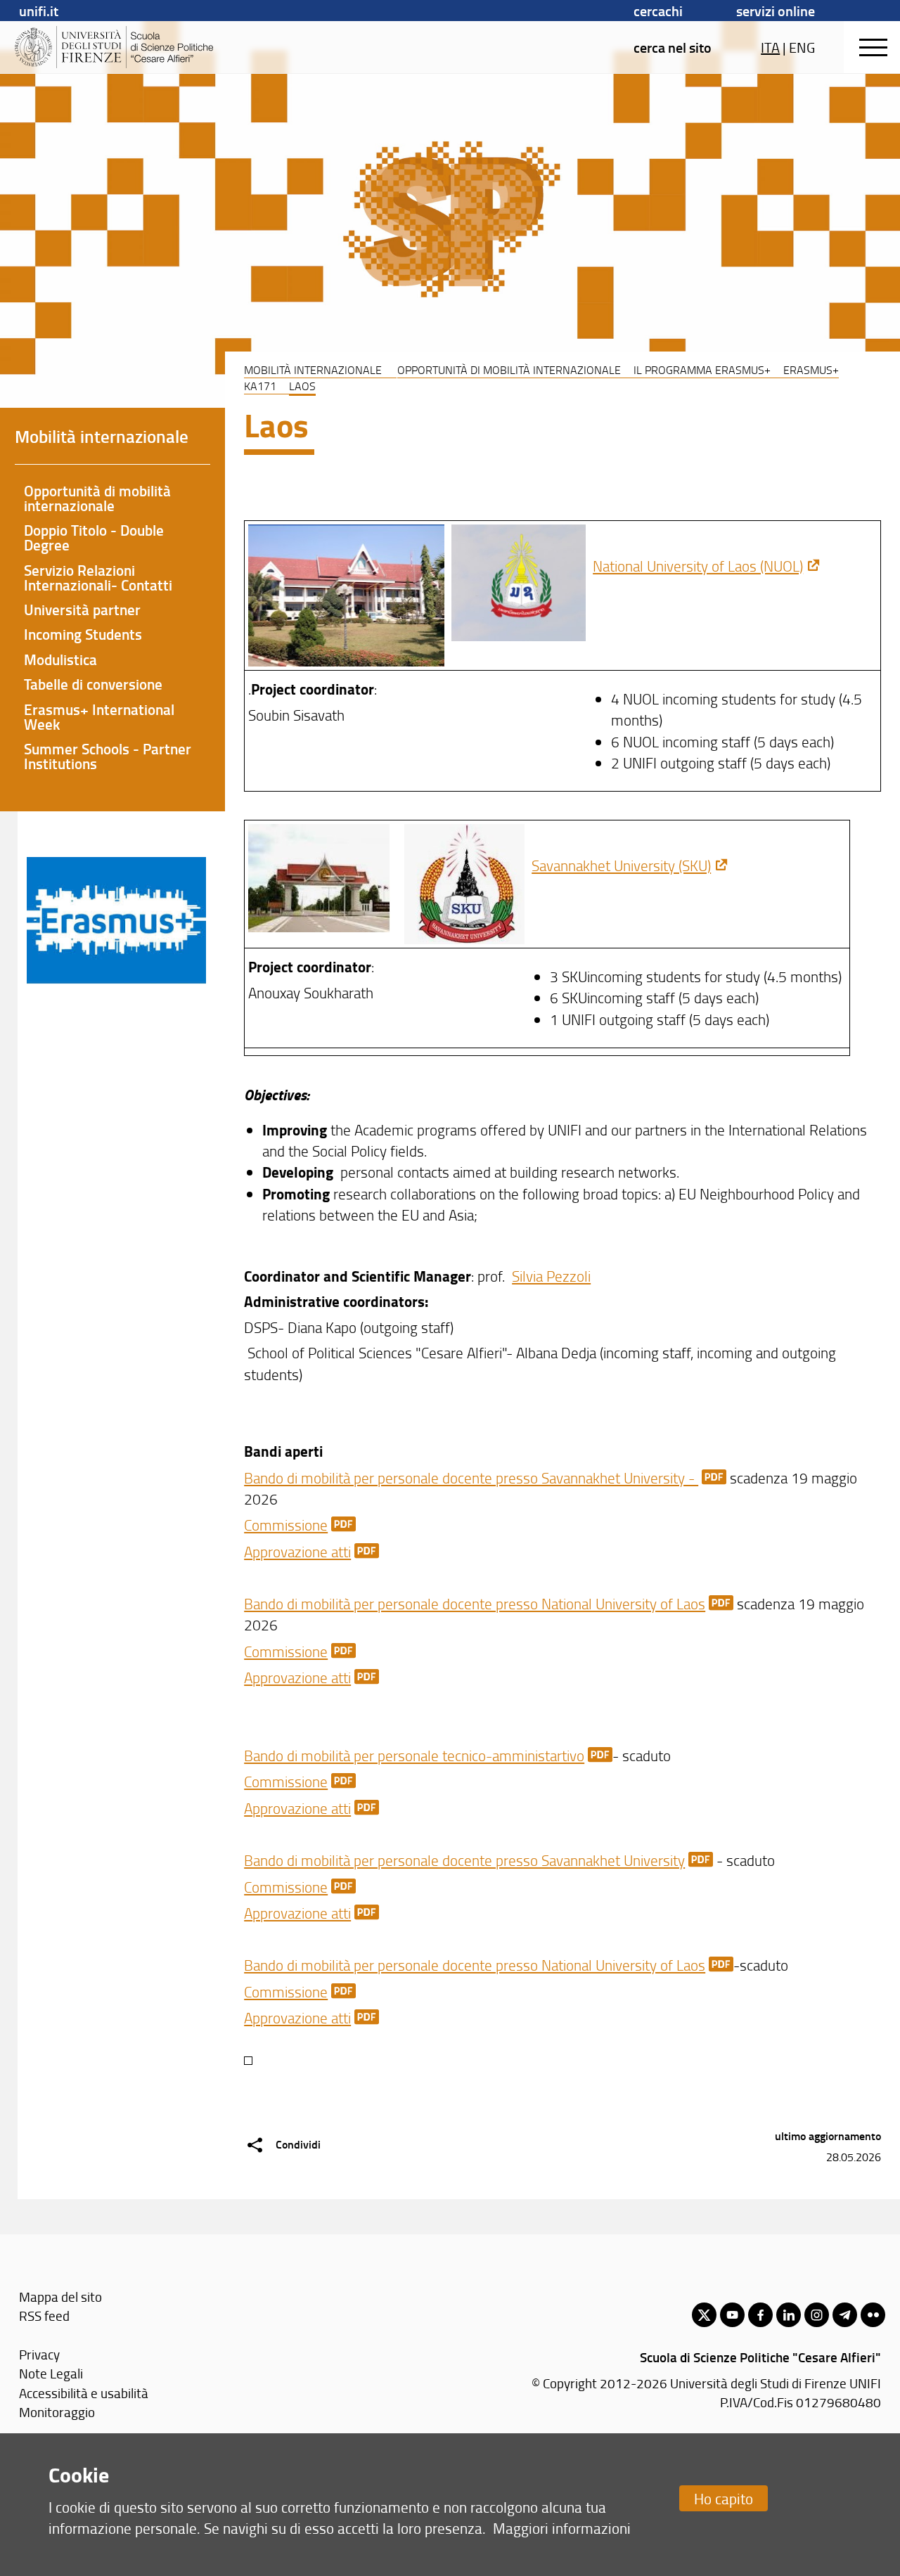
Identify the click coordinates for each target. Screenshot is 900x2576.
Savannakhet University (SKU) (621, 865)
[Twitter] (704, 2315)
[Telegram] (845, 2315)
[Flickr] (873, 2315)
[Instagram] (817, 2315)
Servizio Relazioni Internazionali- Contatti (98, 578)
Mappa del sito (60, 2297)
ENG (802, 47)
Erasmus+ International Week (99, 717)
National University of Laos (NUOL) (698, 566)
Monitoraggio (57, 2412)
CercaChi (658, 11)
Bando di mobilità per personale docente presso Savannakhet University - (471, 1477)
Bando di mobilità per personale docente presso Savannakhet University (464, 1860)
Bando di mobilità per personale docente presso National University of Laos (475, 1603)
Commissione (286, 1525)
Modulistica (60, 659)
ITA (770, 47)
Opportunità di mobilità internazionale (509, 370)
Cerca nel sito (673, 47)
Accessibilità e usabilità (84, 2393)
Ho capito (724, 2498)
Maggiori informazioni (562, 2528)
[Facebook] (760, 2315)
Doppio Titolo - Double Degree (94, 537)
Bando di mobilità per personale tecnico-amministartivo (414, 1755)
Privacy (39, 2354)
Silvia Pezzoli (551, 1276)
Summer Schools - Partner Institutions (108, 756)
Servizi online (776, 11)
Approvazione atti (297, 1551)
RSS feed (44, 2316)
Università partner (82, 610)
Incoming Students (83, 634)
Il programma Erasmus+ (702, 370)
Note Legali (51, 2373)
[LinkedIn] (789, 2315)
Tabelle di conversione (93, 684)
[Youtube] (732, 2315)
